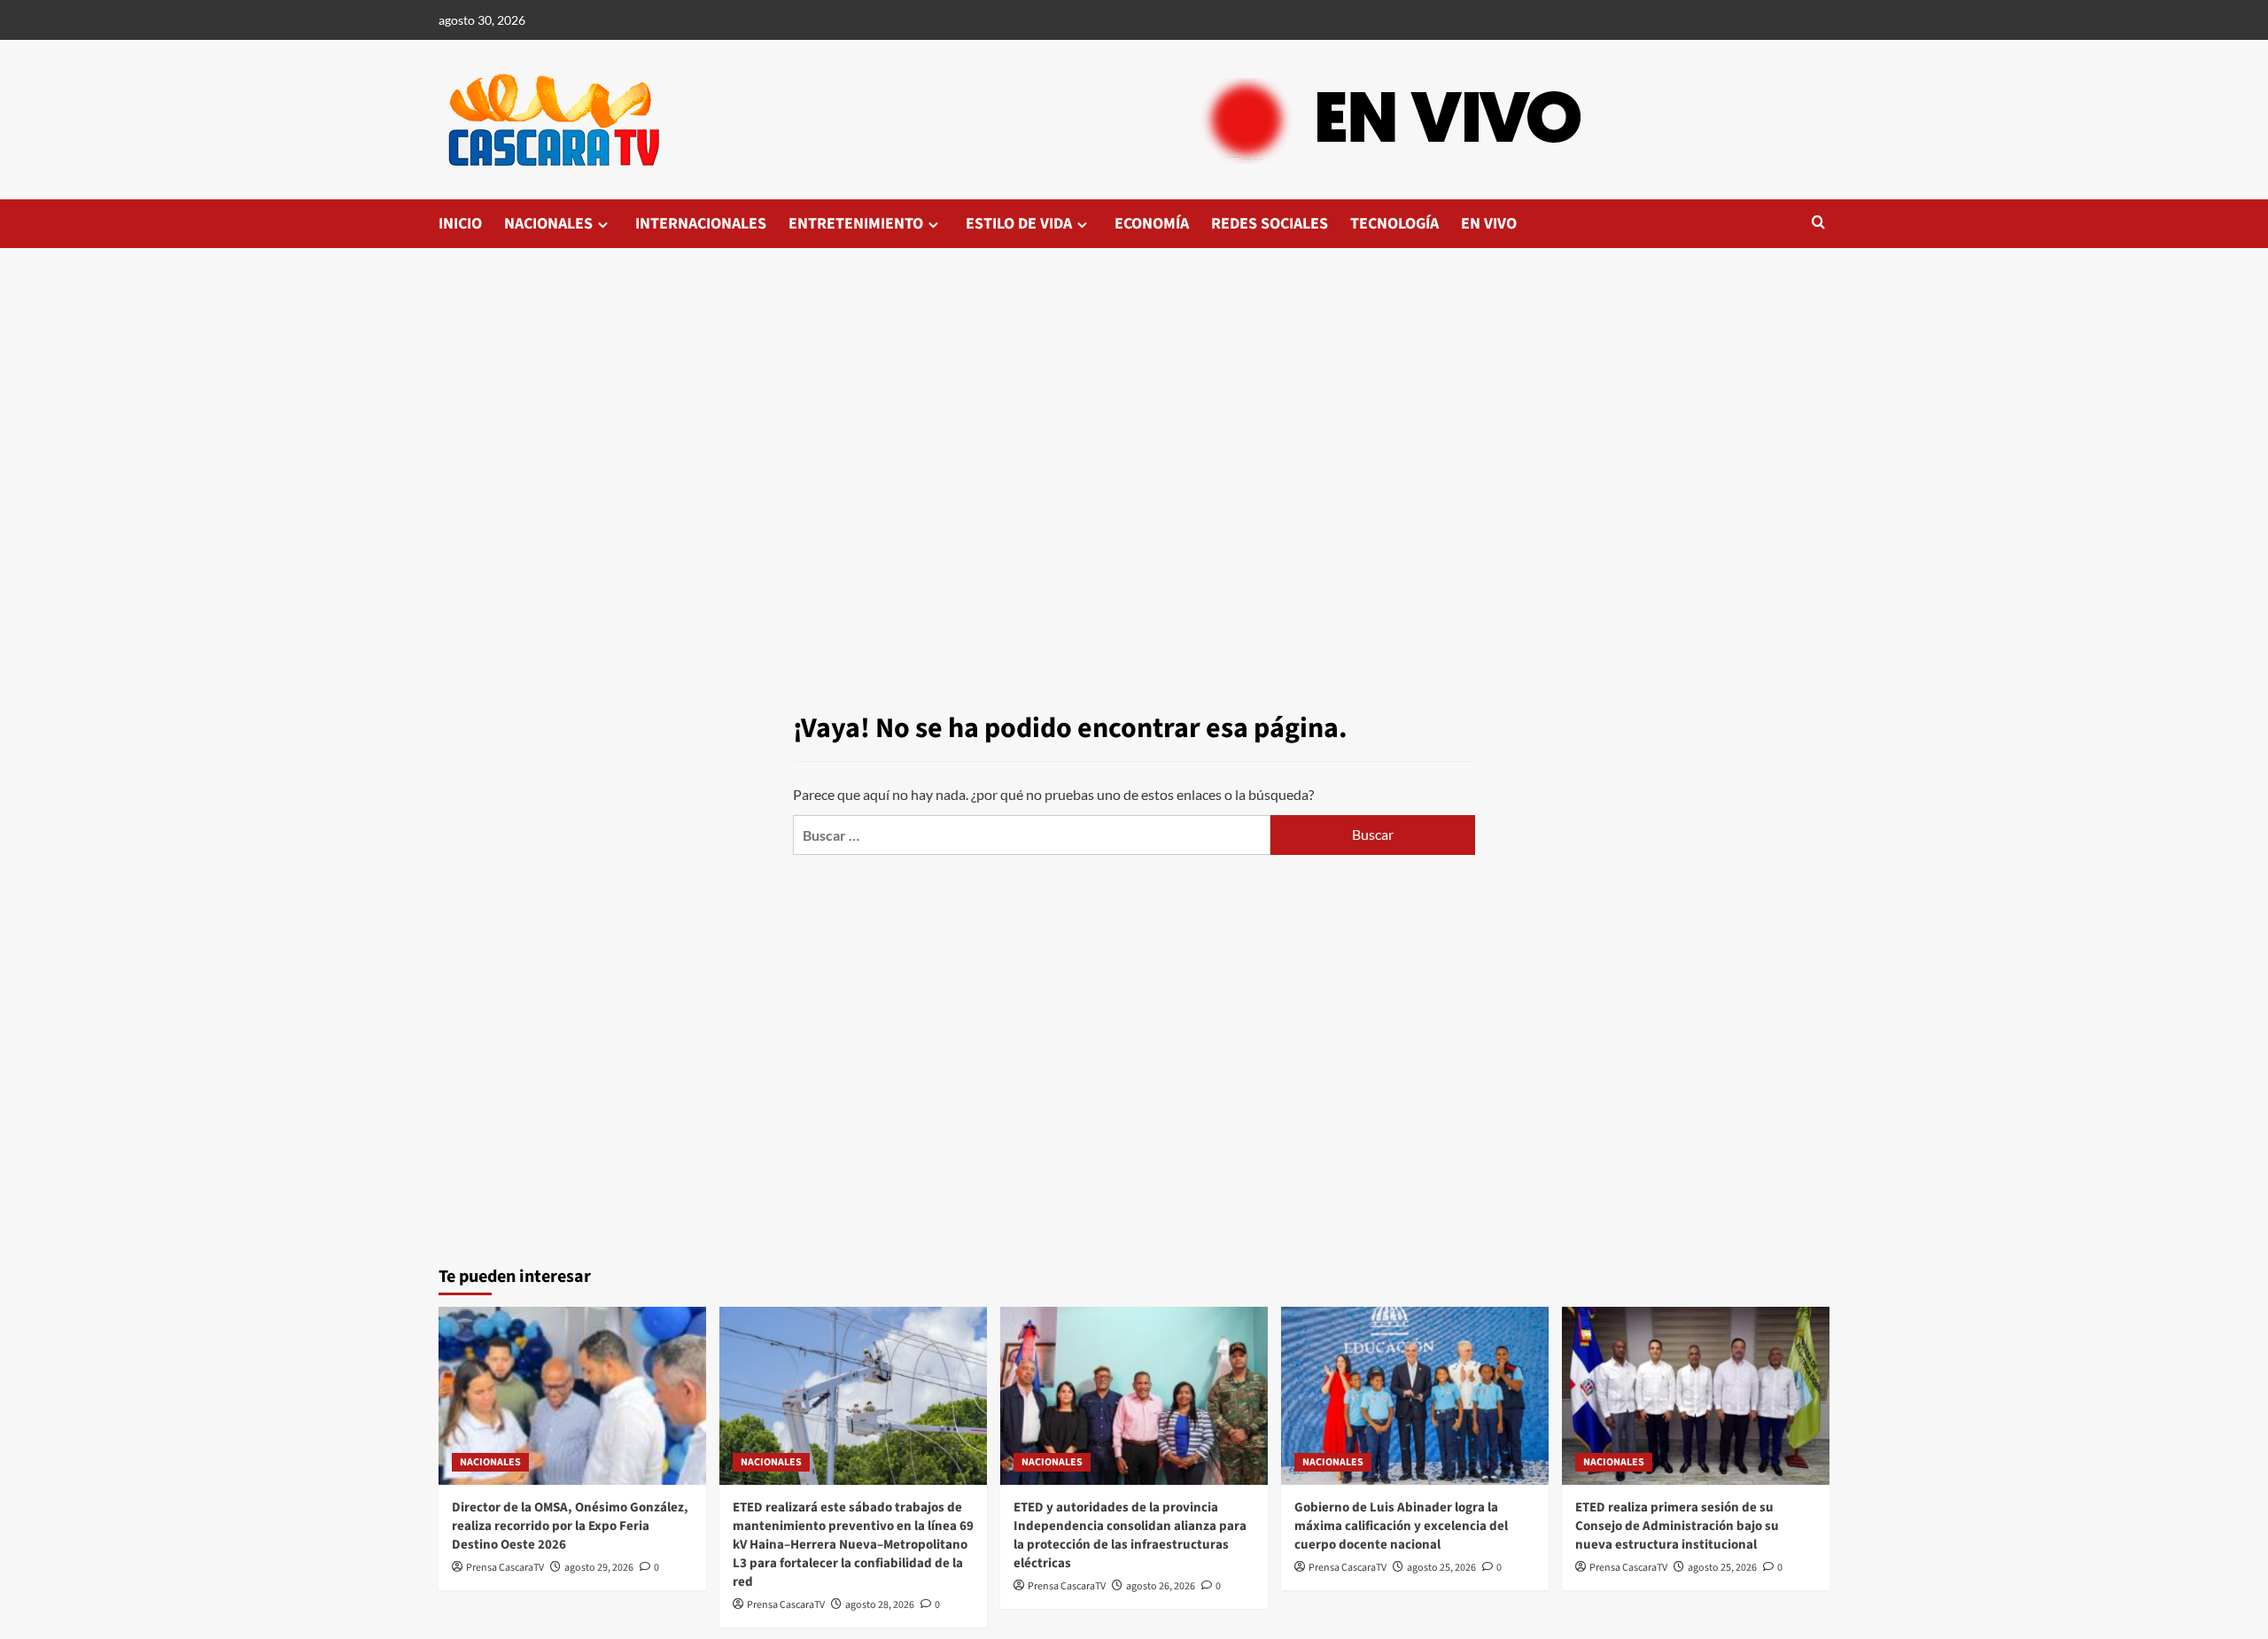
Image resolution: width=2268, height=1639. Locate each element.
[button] (1818, 224)
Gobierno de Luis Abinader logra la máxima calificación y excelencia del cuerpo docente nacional (1401, 1526)
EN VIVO (1489, 224)
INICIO (460, 224)
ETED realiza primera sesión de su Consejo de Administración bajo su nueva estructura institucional (1677, 1526)
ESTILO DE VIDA (1019, 224)
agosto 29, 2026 (599, 1568)
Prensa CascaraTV (505, 1568)
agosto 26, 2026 (1161, 1586)
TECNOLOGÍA (1394, 224)
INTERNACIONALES (701, 224)
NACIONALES (548, 224)
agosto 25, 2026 (1441, 1568)
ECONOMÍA (1152, 224)
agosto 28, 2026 (880, 1605)
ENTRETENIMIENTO (856, 224)
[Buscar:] (1032, 835)
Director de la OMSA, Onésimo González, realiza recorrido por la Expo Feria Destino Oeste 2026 (570, 1526)
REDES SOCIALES (1270, 224)
